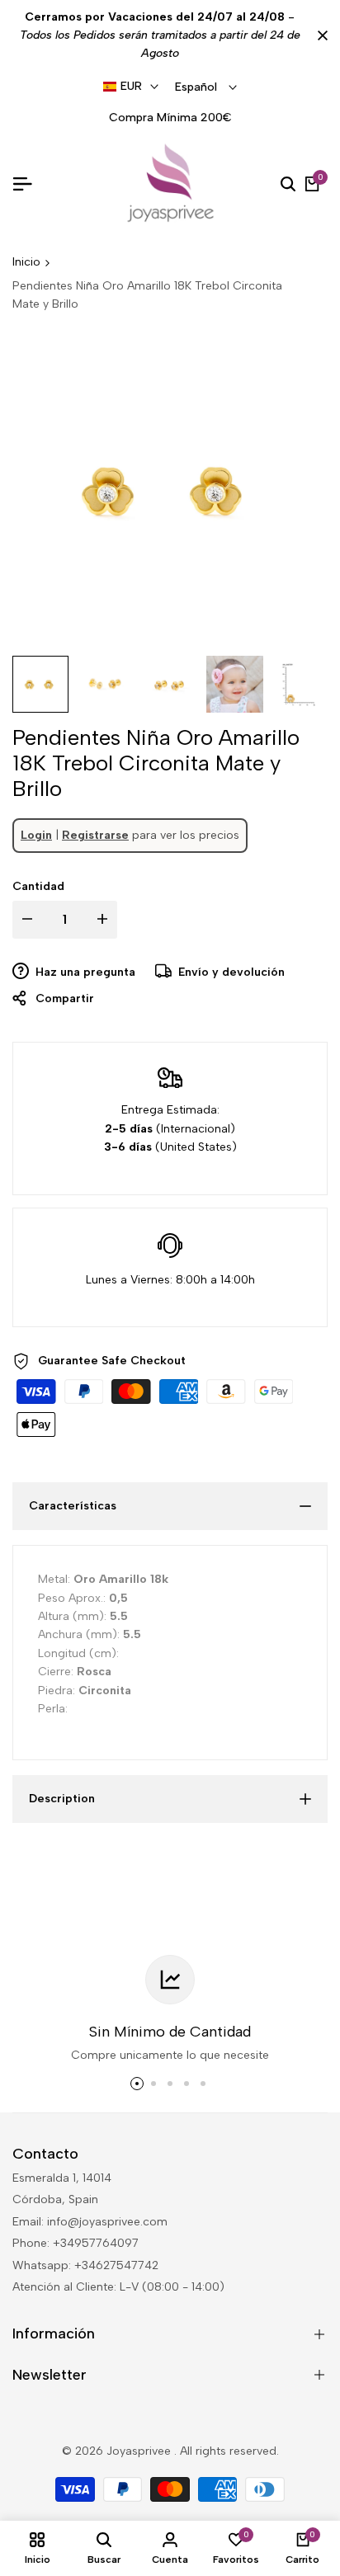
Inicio (26, 262)
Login (36, 835)
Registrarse (95, 835)
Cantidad (38, 886)
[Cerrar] (319, 35)
